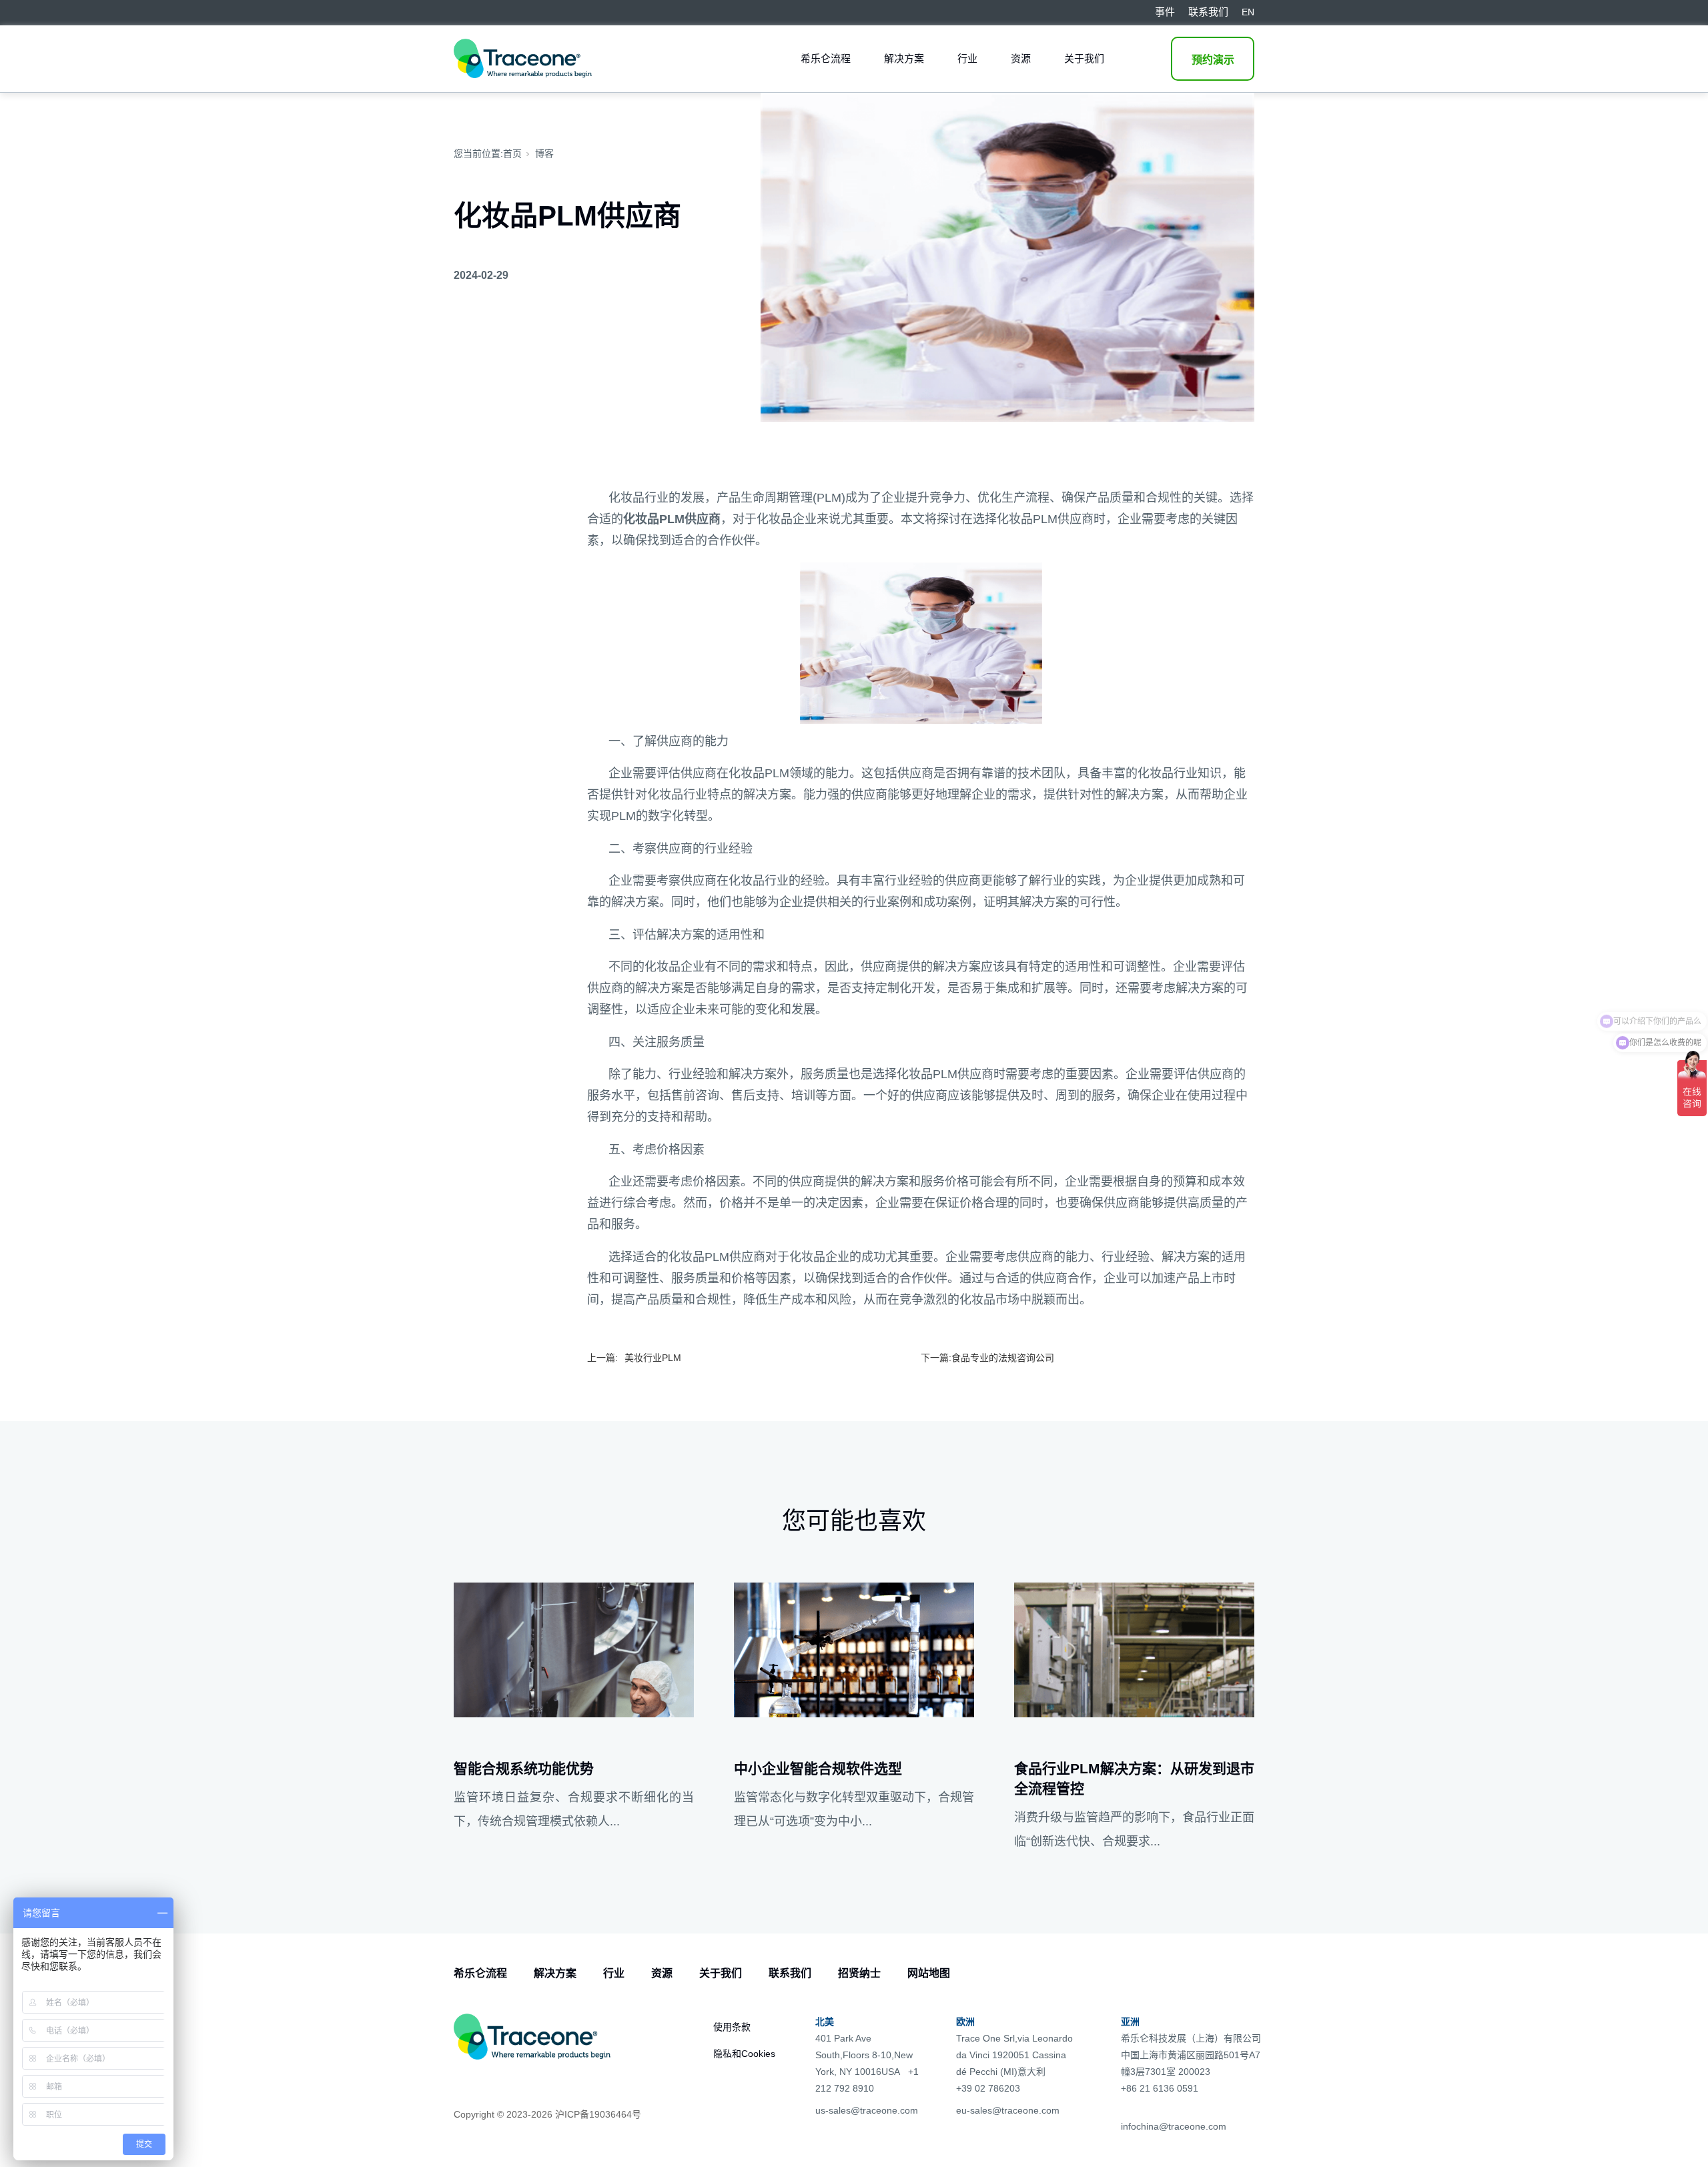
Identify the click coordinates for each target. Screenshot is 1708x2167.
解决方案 (904, 58)
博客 (544, 153)
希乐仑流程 (826, 58)
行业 (967, 58)
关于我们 (1084, 58)
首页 (512, 153)
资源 (1021, 58)
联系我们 (790, 1973)
